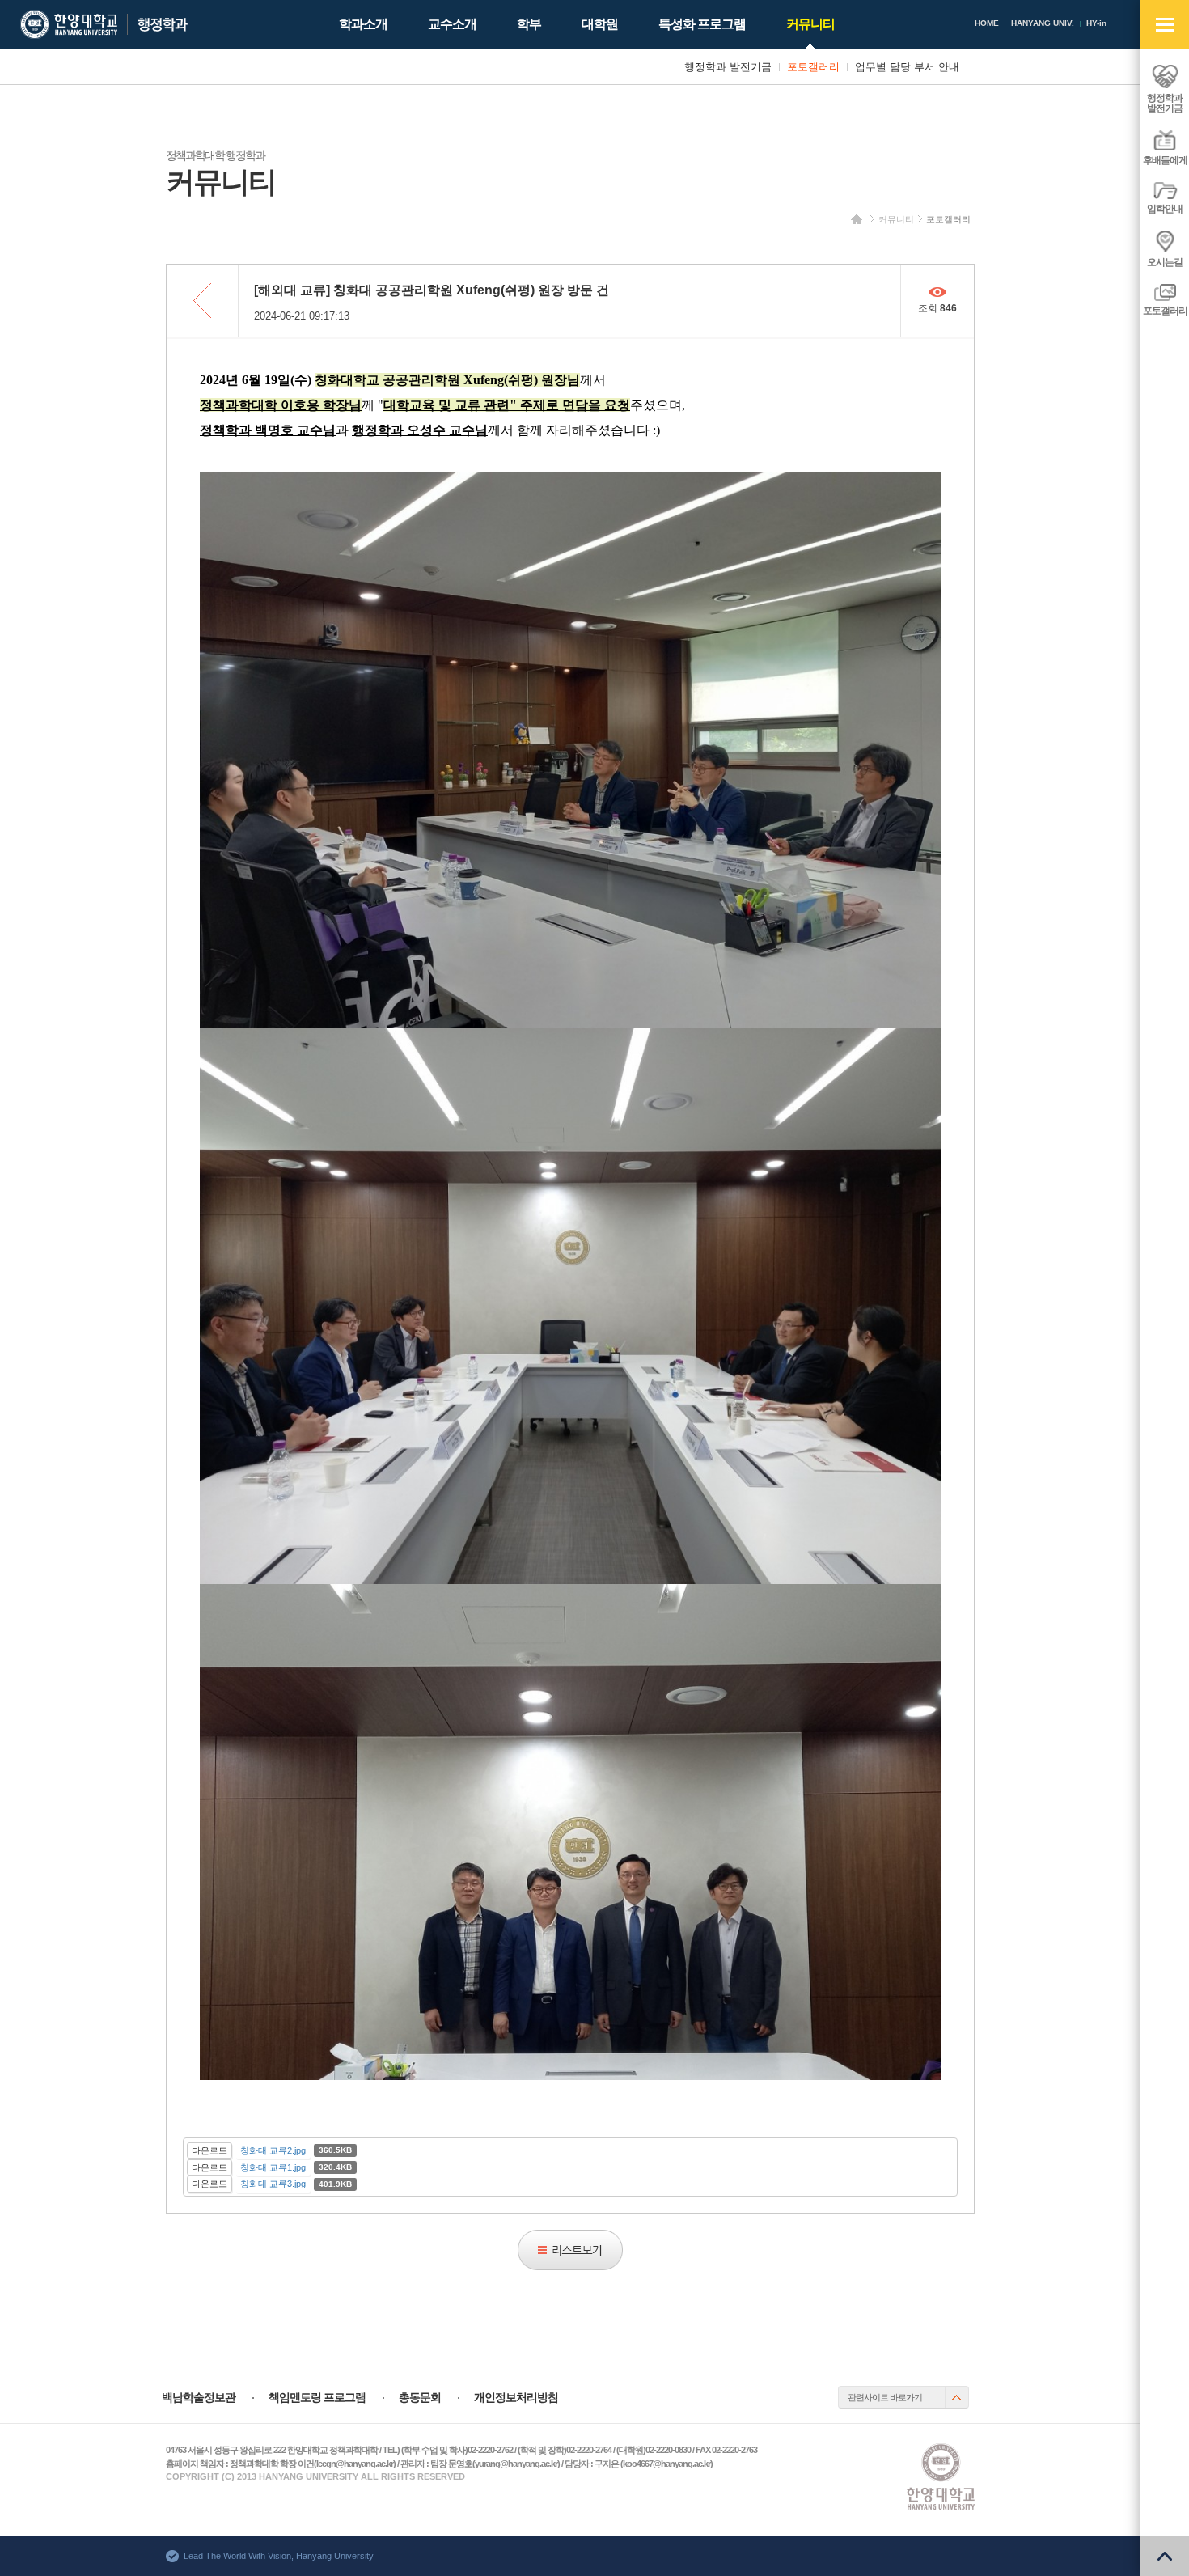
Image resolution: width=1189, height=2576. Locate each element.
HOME (987, 23)
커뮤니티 (896, 219)
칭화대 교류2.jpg (273, 2150)
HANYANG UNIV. (1043, 23)
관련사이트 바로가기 (885, 2397)
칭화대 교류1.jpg (273, 2167)
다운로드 (209, 2150)
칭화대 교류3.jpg (273, 2184)
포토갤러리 (948, 219)
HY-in (1096, 23)
